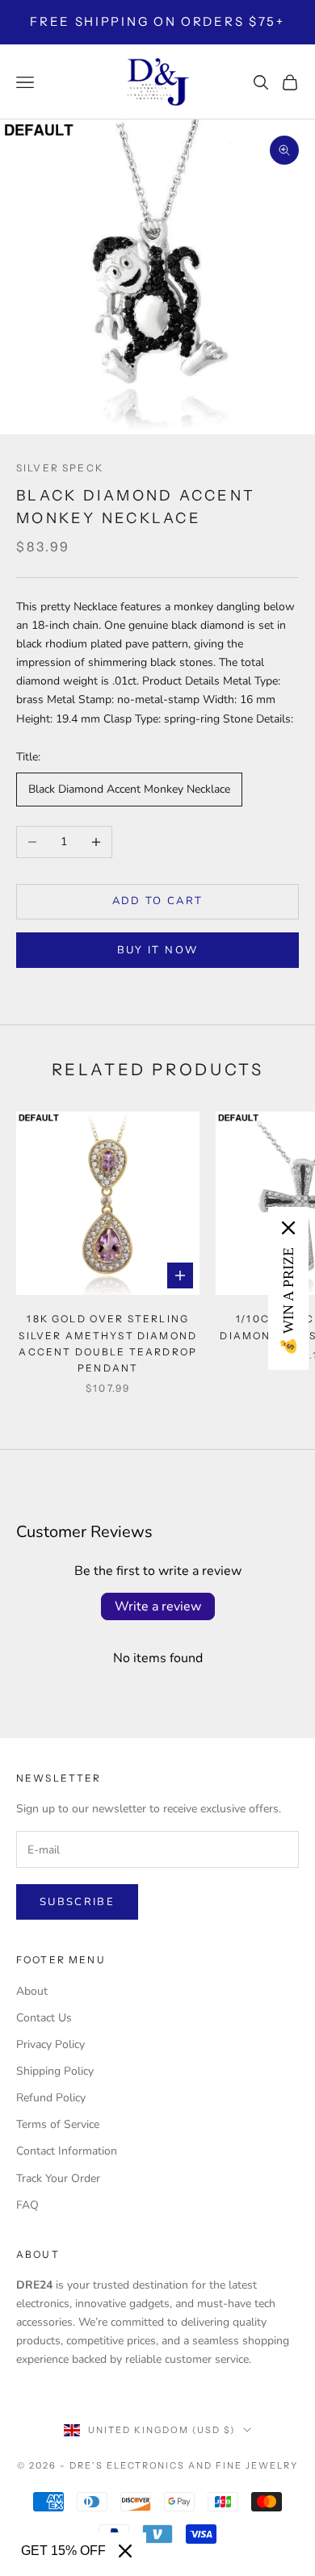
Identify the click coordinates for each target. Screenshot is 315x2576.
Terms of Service (58, 2124)
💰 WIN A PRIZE (288, 1301)
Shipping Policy (55, 2071)
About (32, 1991)
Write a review (158, 1606)
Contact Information (67, 2151)
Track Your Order (58, 2178)
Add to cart (158, 901)
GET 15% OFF (63, 2551)
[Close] (125, 2551)
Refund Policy (51, 2098)
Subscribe (77, 1902)
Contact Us (44, 2018)
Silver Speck (60, 468)
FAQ (27, 2205)
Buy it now (157, 950)
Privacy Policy (50, 2044)
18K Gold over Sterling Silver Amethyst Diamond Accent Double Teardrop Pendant (108, 1343)
